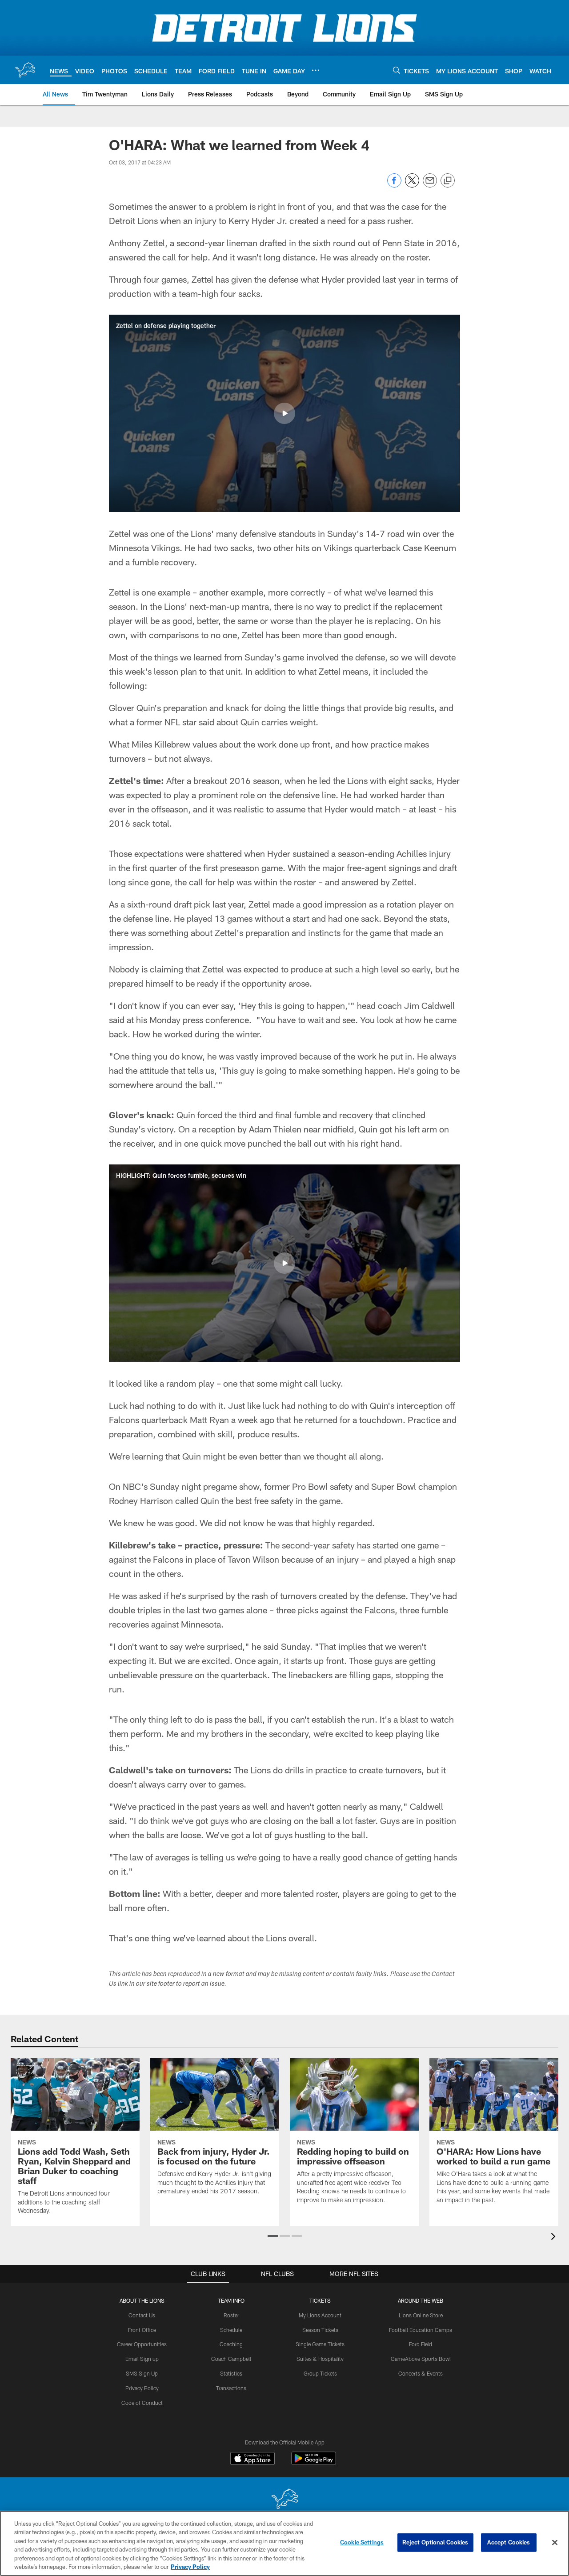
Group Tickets (320, 2373)
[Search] (397, 70)
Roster (231, 2315)
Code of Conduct (142, 2403)
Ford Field (421, 2344)
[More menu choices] (316, 70)
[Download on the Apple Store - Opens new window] (252, 2460)
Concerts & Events (421, 2373)
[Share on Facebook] (394, 185)
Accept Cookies (509, 2542)
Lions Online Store (421, 2315)
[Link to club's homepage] (25, 70)
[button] (284, 413)
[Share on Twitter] (412, 185)
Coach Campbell (231, 2359)
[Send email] (430, 185)
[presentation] (555, 2238)
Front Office (142, 2330)
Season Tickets (320, 2330)
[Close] (555, 2543)
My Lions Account (320, 2315)
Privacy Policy (142, 2388)
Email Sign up (142, 2359)
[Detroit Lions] (284, 2500)
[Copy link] (448, 181)
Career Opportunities (142, 2344)
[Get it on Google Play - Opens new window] (314, 2463)
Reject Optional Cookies (435, 2542)
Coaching (231, 2344)
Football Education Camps (421, 2330)
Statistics (231, 2373)
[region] (284, 2543)
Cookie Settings (362, 2542)
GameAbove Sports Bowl (421, 2359)
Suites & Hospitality (320, 2359)
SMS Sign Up (142, 2373)
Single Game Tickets (320, 2344)
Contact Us (142, 2315)
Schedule (231, 2330)
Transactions (231, 2388)
